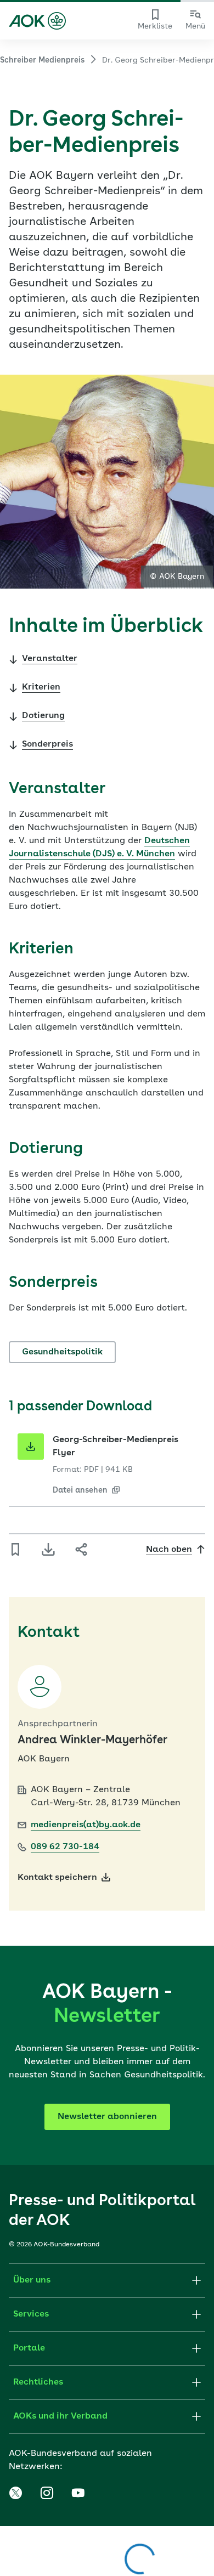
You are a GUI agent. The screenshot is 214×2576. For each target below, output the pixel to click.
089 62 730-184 (65, 1847)
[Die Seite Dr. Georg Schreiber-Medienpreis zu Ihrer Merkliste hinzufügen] (15, 1550)
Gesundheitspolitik (62, 1352)
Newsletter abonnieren (107, 2117)
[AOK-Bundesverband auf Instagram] (47, 2493)
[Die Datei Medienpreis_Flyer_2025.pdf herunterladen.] (31, 1447)
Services (31, 2314)
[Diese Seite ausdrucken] (48, 1550)
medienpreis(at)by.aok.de (86, 1825)
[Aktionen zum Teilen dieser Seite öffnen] (81, 1550)
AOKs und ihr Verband (60, 2416)
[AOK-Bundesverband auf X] (15, 2493)
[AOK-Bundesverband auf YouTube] (78, 2493)
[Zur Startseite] (37, 21)
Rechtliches (38, 2382)
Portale (29, 2348)
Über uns (32, 2280)
